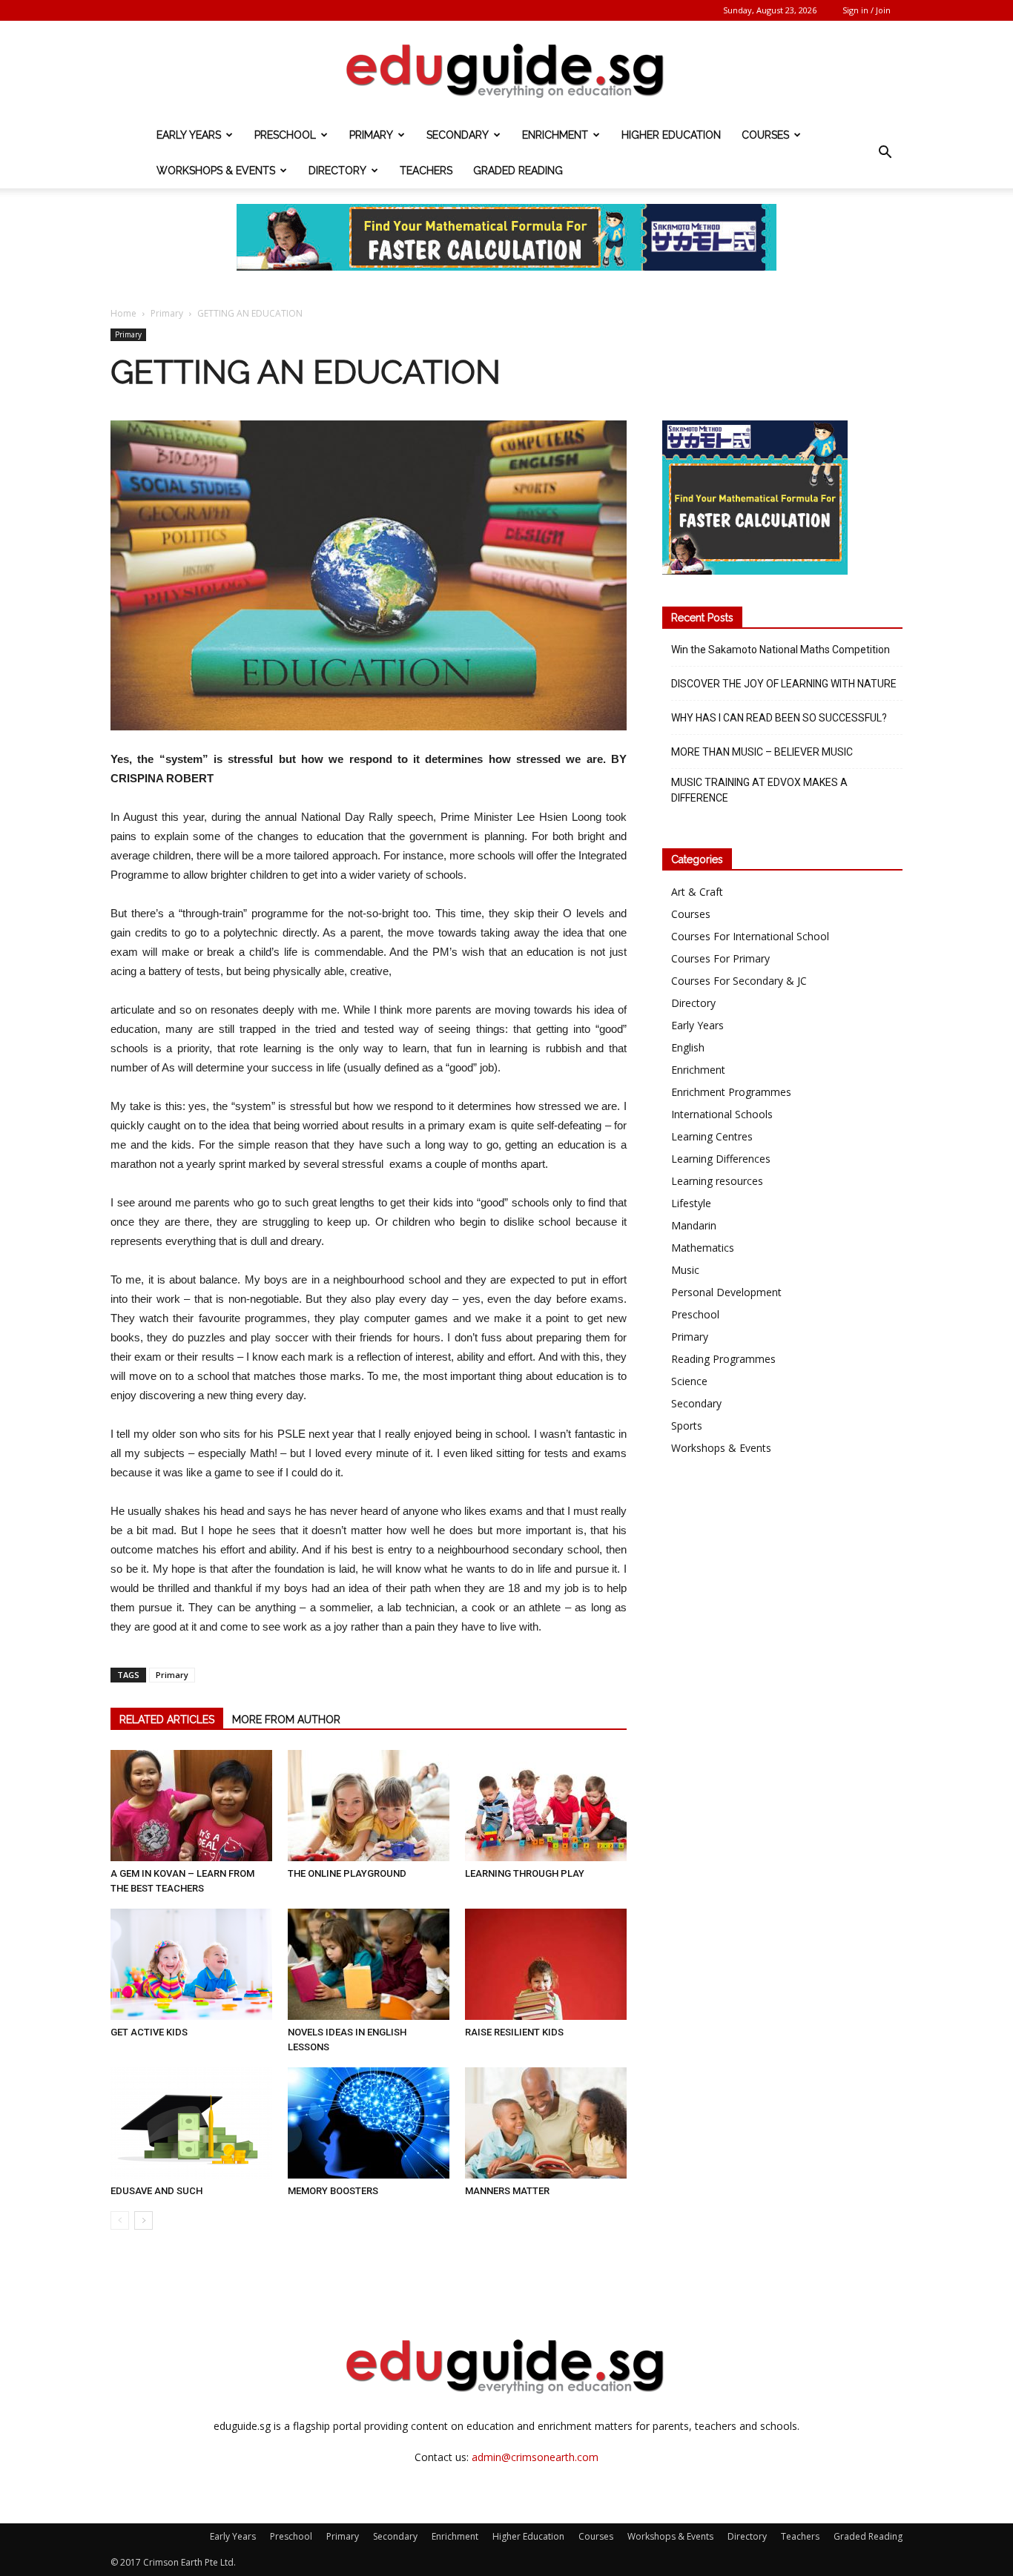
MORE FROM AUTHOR (286, 1720)
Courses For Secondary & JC (739, 981)
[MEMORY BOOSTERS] (369, 2123)
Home (123, 313)
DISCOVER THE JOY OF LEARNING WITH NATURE (784, 684)
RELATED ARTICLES (167, 1720)
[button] (885, 153)
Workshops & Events (216, 171)
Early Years (189, 135)
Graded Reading (518, 171)
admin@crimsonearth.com (535, 2457)
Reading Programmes (723, 1359)
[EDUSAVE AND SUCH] (191, 2123)
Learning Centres (712, 1136)
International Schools (722, 1114)
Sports (687, 1426)
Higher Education (671, 135)
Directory (337, 171)
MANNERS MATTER (507, 2191)
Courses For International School (750, 936)
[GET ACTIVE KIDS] (191, 1964)
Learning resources (717, 1181)
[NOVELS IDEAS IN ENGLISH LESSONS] (369, 1964)
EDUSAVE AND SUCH (156, 2191)
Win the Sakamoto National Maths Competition (781, 650)
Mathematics (703, 1248)
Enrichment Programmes (731, 1092)
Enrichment (555, 135)
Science (689, 1381)
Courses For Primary (720, 958)
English (688, 1047)
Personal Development (726, 1292)
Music (685, 1270)
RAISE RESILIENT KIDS (514, 2032)
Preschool (285, 135)
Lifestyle (691, 1203)
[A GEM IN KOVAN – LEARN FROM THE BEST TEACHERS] (191, 1806)
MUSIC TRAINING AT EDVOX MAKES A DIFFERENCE (759, 790)
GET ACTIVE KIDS (149, 2032)
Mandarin (694, 1225)
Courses (765, 135)
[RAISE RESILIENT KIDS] (546, 1964)
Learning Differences (721, 1159)
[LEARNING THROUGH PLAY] (546, 1806)
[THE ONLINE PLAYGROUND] (369, 1806)
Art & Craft (697, 892)
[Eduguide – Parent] (506, 70)
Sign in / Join (867, 10)
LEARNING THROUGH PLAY (525, 1873)
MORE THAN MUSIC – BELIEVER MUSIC (762, 752)
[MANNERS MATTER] (546, 2123)
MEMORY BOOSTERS (333, 2191)
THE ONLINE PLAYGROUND (347, 1873)
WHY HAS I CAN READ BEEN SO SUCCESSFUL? (779, 718)
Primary (371, 135)
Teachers (426, 171)
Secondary (458, 135)
